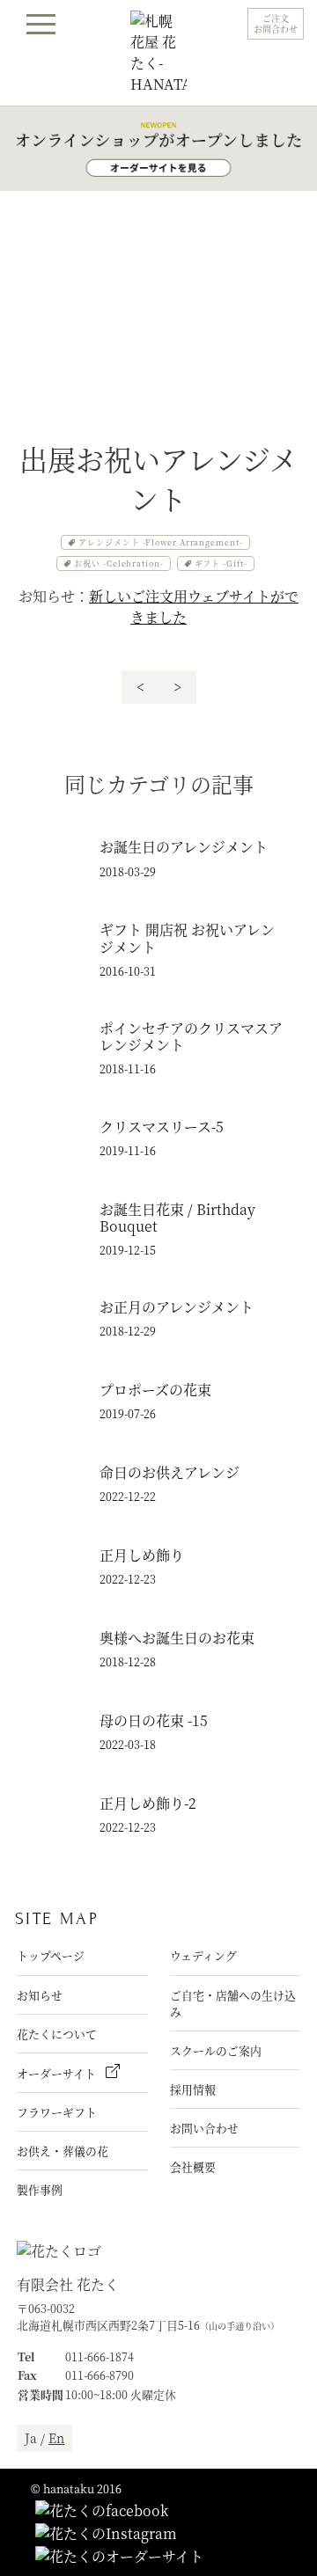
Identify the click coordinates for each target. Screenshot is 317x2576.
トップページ (51, 1955)
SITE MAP (57, 1918)
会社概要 (193, 2166)
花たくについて (57, 2034)
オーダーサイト (58, 2073)
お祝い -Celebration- (118, 563)
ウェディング (203, 1955)
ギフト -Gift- (221, 563)
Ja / (44, 2438)
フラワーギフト (57, 2112)
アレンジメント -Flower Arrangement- (160, 542)
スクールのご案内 (216, 2050)
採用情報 (193, 2089)
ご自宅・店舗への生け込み (233, 2003)
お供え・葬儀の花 (63, 2151)
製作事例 (40, 2189)
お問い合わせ (204, 2128)
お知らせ (40, 1995)
